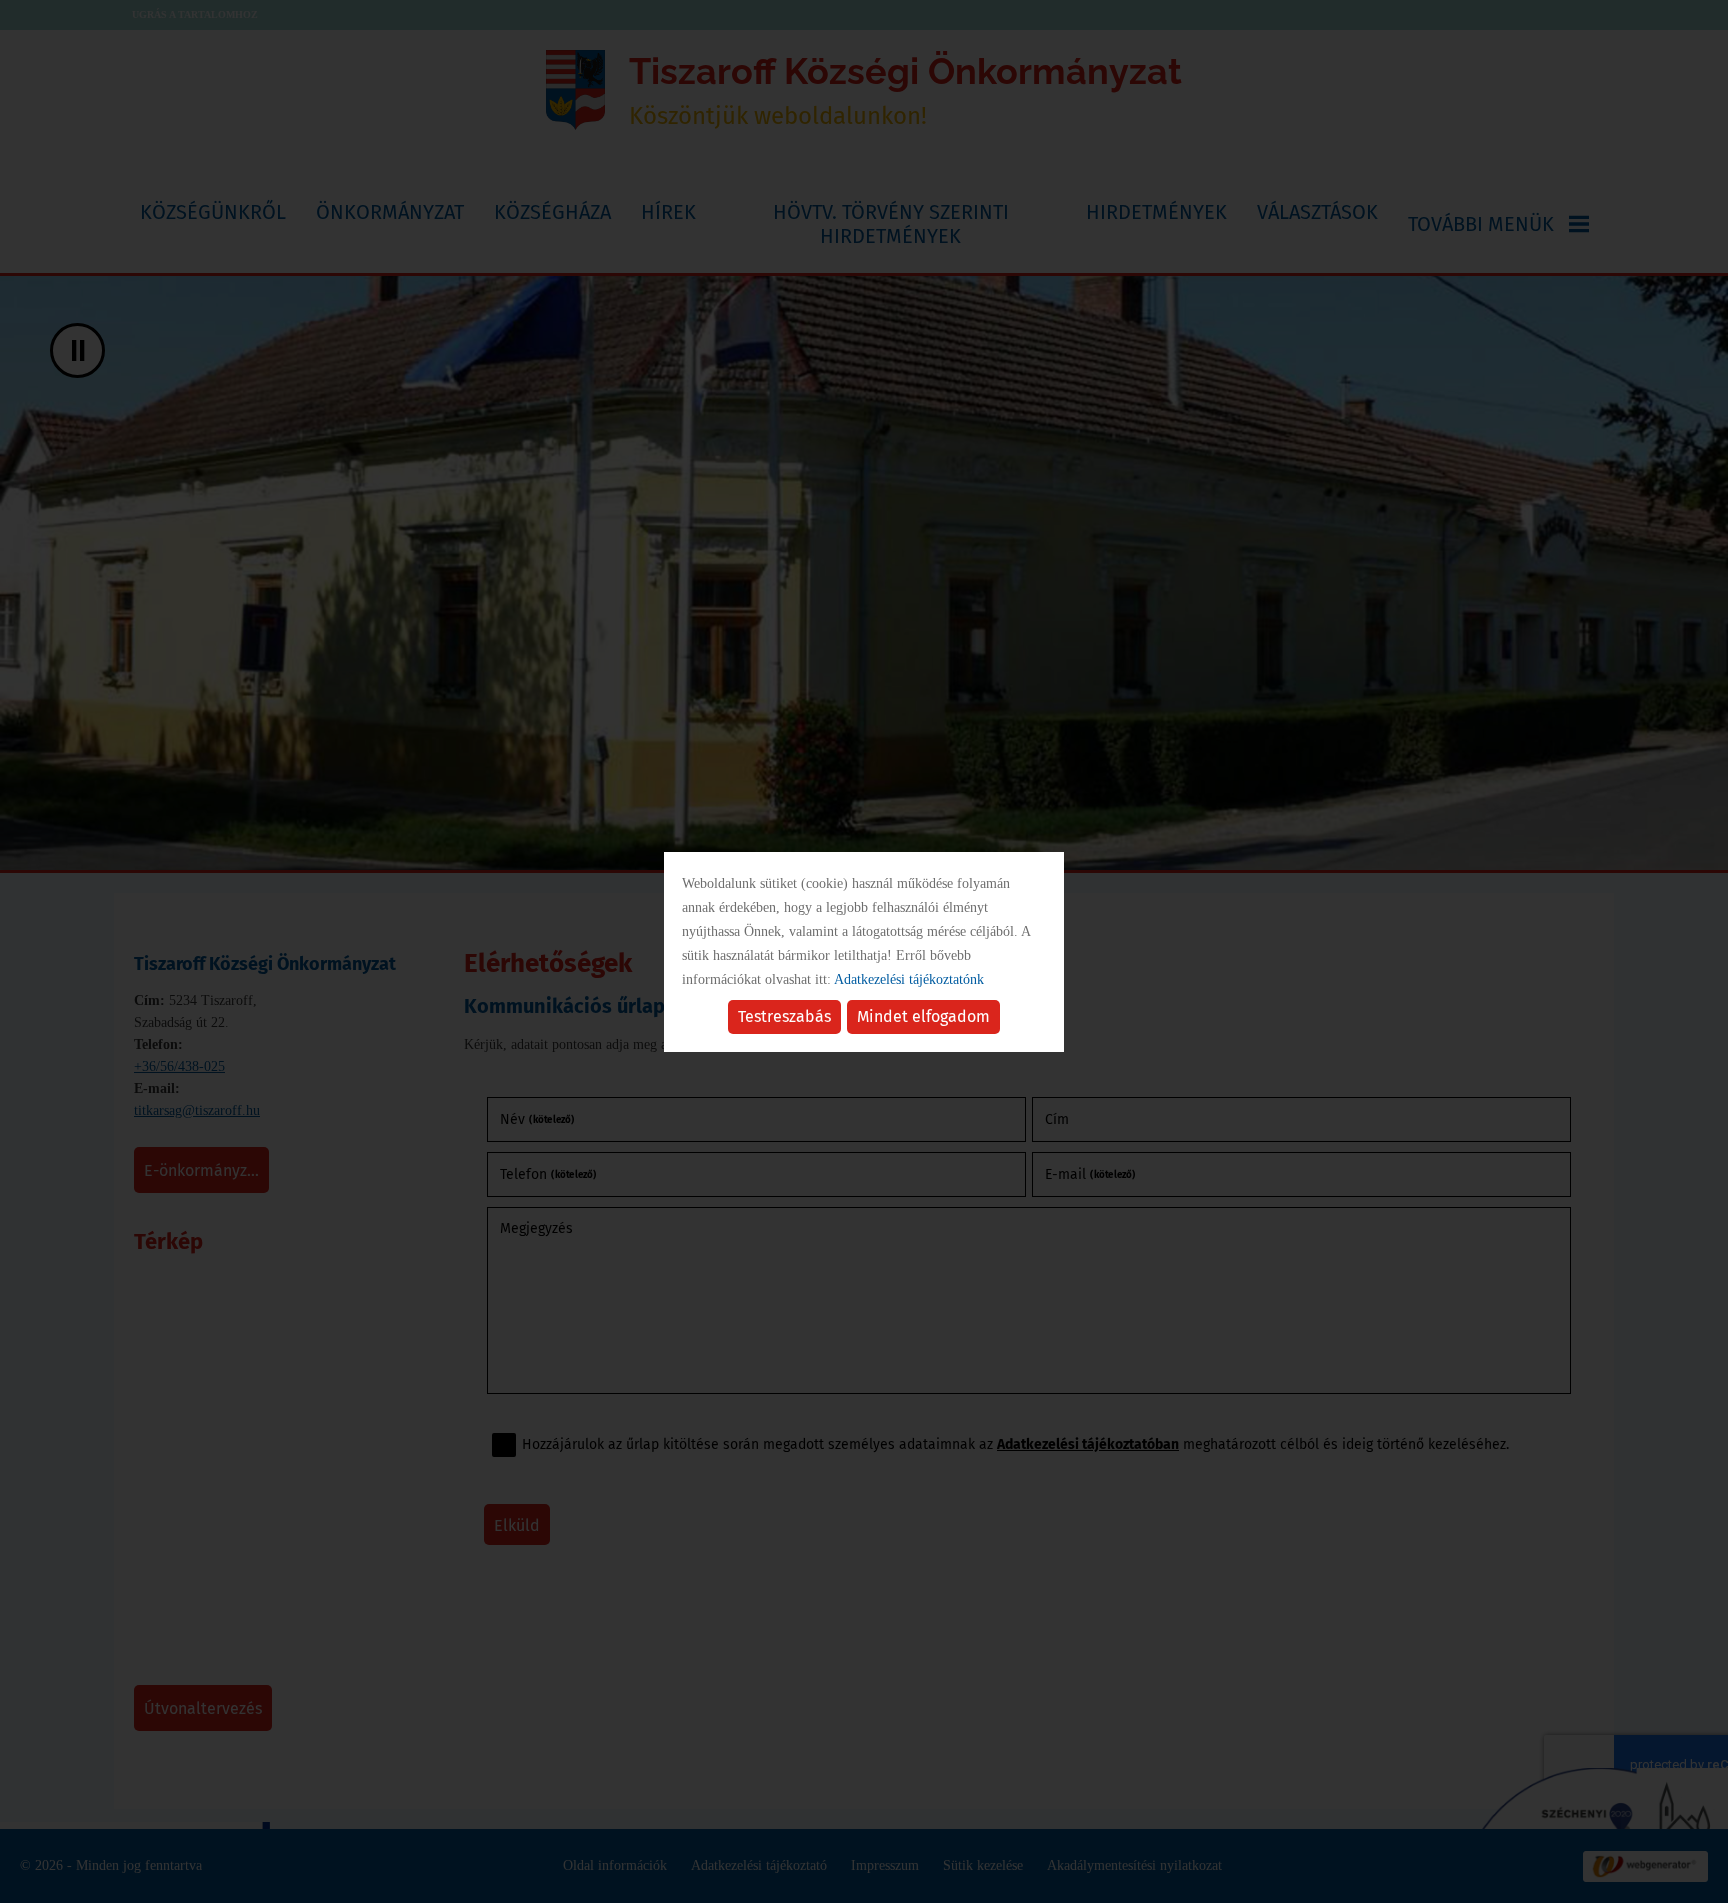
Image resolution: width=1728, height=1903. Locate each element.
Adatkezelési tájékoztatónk (909, 979)
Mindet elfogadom (923, 1016)
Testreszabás (784, 1016)
